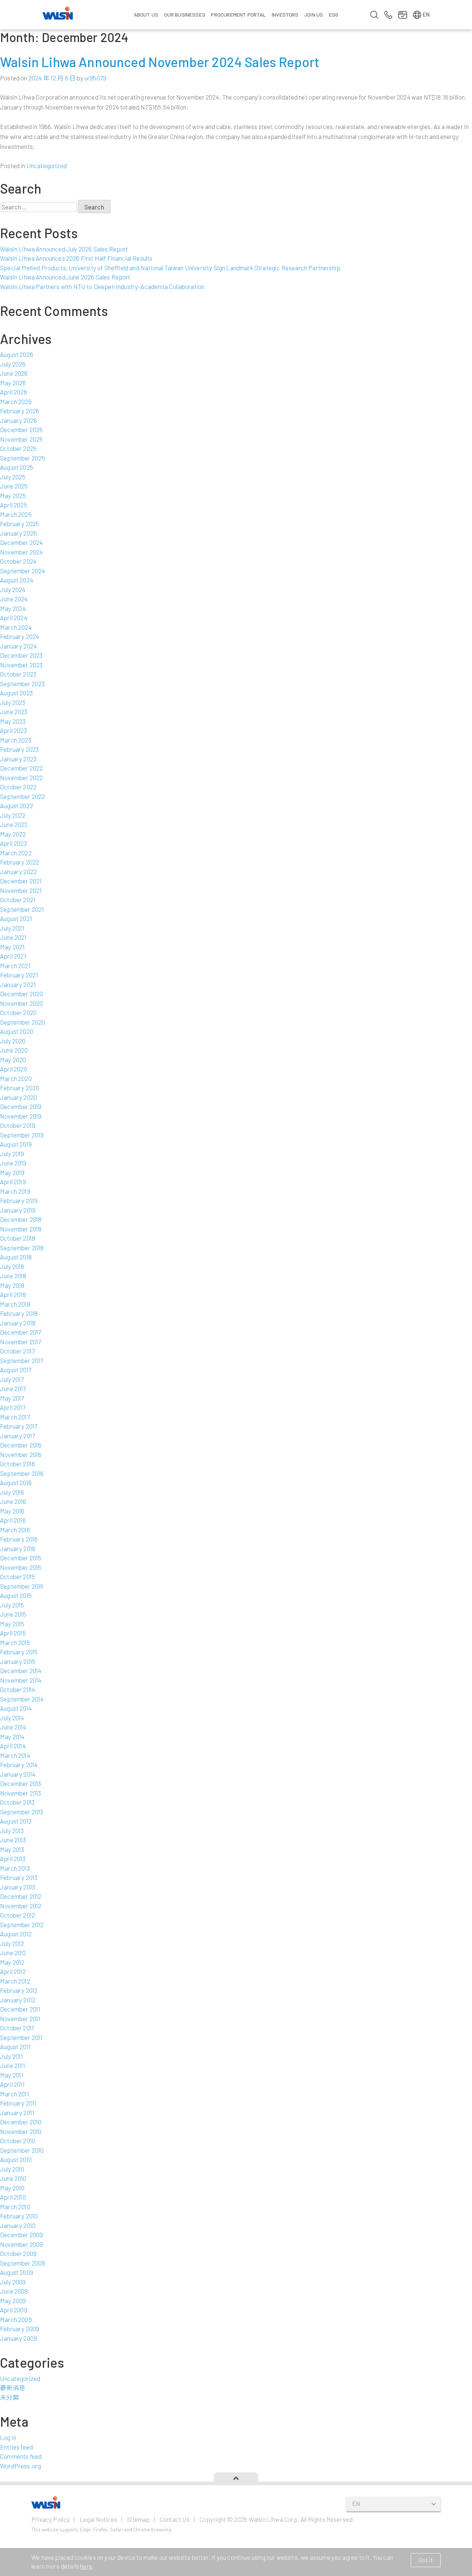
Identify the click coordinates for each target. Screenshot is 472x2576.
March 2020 (16, 1078)
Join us (314, 15)
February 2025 (20, 524)
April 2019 (13, 1182)
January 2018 (18, 1323)
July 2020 (13, 1041)
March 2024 (16, 627)
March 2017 (15, 1417)
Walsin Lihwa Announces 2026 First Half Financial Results (76, 258)
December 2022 (21, 768)
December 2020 (21, 994)
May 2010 (12, 2188)
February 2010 (19, 2216)
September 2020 (22, 1022)
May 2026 (13, 383)
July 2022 (13, 815)
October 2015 (18, 1576)
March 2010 (15, 2207)
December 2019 (21, 1106)
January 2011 (17, 2113)
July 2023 (13, 702)
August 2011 (15, 2047)
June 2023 (14, 712)
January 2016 (18, 1548)
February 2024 (20, 636)
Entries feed (16, 2447)
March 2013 (15, 1868)
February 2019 (19, 1200)
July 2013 (12, 1831)
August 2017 (16, 1370)
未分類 (10, 2397)
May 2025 (13, 496)
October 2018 (18, 1238)
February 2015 (19, 1652)
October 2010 (18, 2141)
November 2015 (21, 1567)
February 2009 (20, 2329)
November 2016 (21, 1454)
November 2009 (21, 2244)
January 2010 (18, 2225)
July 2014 (12, 1718)
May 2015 (12, 1624)
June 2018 (13, 1276)
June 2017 (13, 1388)
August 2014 (16, 1708)
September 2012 (22, 1925)
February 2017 (19, 1426)
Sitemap (138, 2519)
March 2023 (16, 740)
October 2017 (17, 1351)
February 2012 (19, 1990)
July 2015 (12, 1605)
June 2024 (14, 599)
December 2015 (21, 1558)
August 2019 (16, 1144)
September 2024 (22, 571)
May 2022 (13, 834)
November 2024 (21, 552)
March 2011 (15, 2094)
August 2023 (16, 693)
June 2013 (13, 1840)
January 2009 (18, 2338)
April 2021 (13, 956)
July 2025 (13, 477)
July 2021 (12, 928)
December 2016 (21, 1445)
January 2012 (18, 2000)
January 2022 (18, 872)
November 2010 (21, 2131)
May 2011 (12, 2075)
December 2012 (21, 1896)
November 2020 (21, 1003)
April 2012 (13, 1971)
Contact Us (175, 2519)
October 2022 (18, 787)
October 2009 (18, 2253)
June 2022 (14, 824)
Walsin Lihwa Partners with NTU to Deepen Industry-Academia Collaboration (102, 286)
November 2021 (21, 890)
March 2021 (15, 966)
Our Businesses (185, 15)
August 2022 (17, 806)
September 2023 (22, 684)
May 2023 (13, 721)
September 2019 (22, 1135)
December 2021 (21, 881)
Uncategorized (47, 166)
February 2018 (19, 1313)
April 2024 (14, 618)
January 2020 (18, 1097)
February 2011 (18, 2103)
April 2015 (13, 1633)
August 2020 (17, 1031)
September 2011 (21, 2037)
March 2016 (15, 1530)
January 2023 (18, 759)
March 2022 (16, 853)
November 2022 (21, 778)
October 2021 (18, 900)
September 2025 (22, 458)
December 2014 (21, 1671)
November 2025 (21, 439)
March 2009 (16, 2319)
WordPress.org (20, 2466)
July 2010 (12, 2169)
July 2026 (13, 364)
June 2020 (14, 1050)
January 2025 (18, 533)
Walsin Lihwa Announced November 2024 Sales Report (160, 62)
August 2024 (17, 580)
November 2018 (21, 1229)
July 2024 (13, 590)
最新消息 (13, 2388)
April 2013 (13, 1859)
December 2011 (20, 2009)
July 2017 (12, 1379)
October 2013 (17, 1802)
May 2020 (13, 1060)
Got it (426, 2560)
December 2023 (21, 655)
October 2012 (18, 1915)
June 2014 (13, 1727)
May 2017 (12, 1398)
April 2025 (14, 505)
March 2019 (15, 1191)
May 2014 (12, 1737)
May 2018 (12, 1285)
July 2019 (12, 1154)
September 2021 (22, 909)
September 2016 (22, 1473)
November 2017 (20, 1342)
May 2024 (13, 608)
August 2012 (16, 1934)
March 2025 (16, 514)
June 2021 (13, 937)
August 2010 (16, 2159)
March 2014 (15, 1755)
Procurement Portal (238, 15)
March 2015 (15, 1642)
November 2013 (20, 1793)
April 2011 (12, 2084)
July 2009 (13, 2282)
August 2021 (16, 918)
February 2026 (20, 411)
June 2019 (13, 1163)
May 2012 (12, 1962)
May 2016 (12, 1511)
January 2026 (18, 420)
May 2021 (12, 947)
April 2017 (13, 1407)
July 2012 (12, 1943)
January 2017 (18, 1436)
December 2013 (20, 1783)
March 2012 (15, 1981)
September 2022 (22, 796)
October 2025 (18, 448)
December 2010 (21, 2122)
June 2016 (13, 1501)
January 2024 (18, 646)
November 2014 (21, 1680)
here (86, 2566)
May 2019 (12, 1172)
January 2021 (18, 984)
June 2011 (13, 2065)
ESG (334, 15)
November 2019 (21, 1116)
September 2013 (22, 1812)
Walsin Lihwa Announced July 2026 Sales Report (64, 249)
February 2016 (19, 1539)
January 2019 (18, 1210)
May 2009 (13, 2301)
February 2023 (19, 749)
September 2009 (22, 2263)
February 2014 (19, 1765)
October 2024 (18, 561)
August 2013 (16, 1821)
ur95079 (95, 78)
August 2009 (17, 2272)
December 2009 (21, 2235)
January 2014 (18, 1774)
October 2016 (18, 1464)
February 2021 (19, 975)
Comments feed (21, 2456)
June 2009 (14, 2291)
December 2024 (21, 542)
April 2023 (13, 730)
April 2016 (13, 1520)
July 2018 (12, 1266)
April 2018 (13, 1294)
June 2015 (13, 1614)
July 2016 (12, 1492)
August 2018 (16, 1257)
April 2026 (14, 392)
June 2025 (14, 486)
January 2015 (18, 1661)
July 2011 (12, 2056)
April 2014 (13, 1746)
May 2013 (12, 1849)
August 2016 (16, 1482)
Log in (8, 2437)
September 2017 (22, 1360)
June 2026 (14, 373)
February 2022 (20, 862)
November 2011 (20, 2019)
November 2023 (21, 665)
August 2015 (16, 1595)
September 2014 (22, 1699)
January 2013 (18, 1887)
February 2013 (19, 1877)
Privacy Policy (51, 2519)
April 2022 (14, 843)
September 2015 (22, 1586)
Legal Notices (98, 2519)
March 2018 (15, 1304)
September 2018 (22, 1248)
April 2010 (13, 2197)
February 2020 (20, 1088)
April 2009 (14, 2310)
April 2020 (14, 1069)
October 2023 (18, 674)
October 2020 (18, 1012)
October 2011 (17, 2028)
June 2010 (13, 2178)
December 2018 (21, 1219)
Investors (285, 15)
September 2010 (22, 2150)
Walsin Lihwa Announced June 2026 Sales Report (65, 277)
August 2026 (17, 354)
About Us (146, 15)
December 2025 (21, 430)
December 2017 (20, 1332)
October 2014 (18, 1689)
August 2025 (17, 467)
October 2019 (18, 1125)
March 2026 (16, 401)
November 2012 (21, 1906)
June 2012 (13, 1953)
